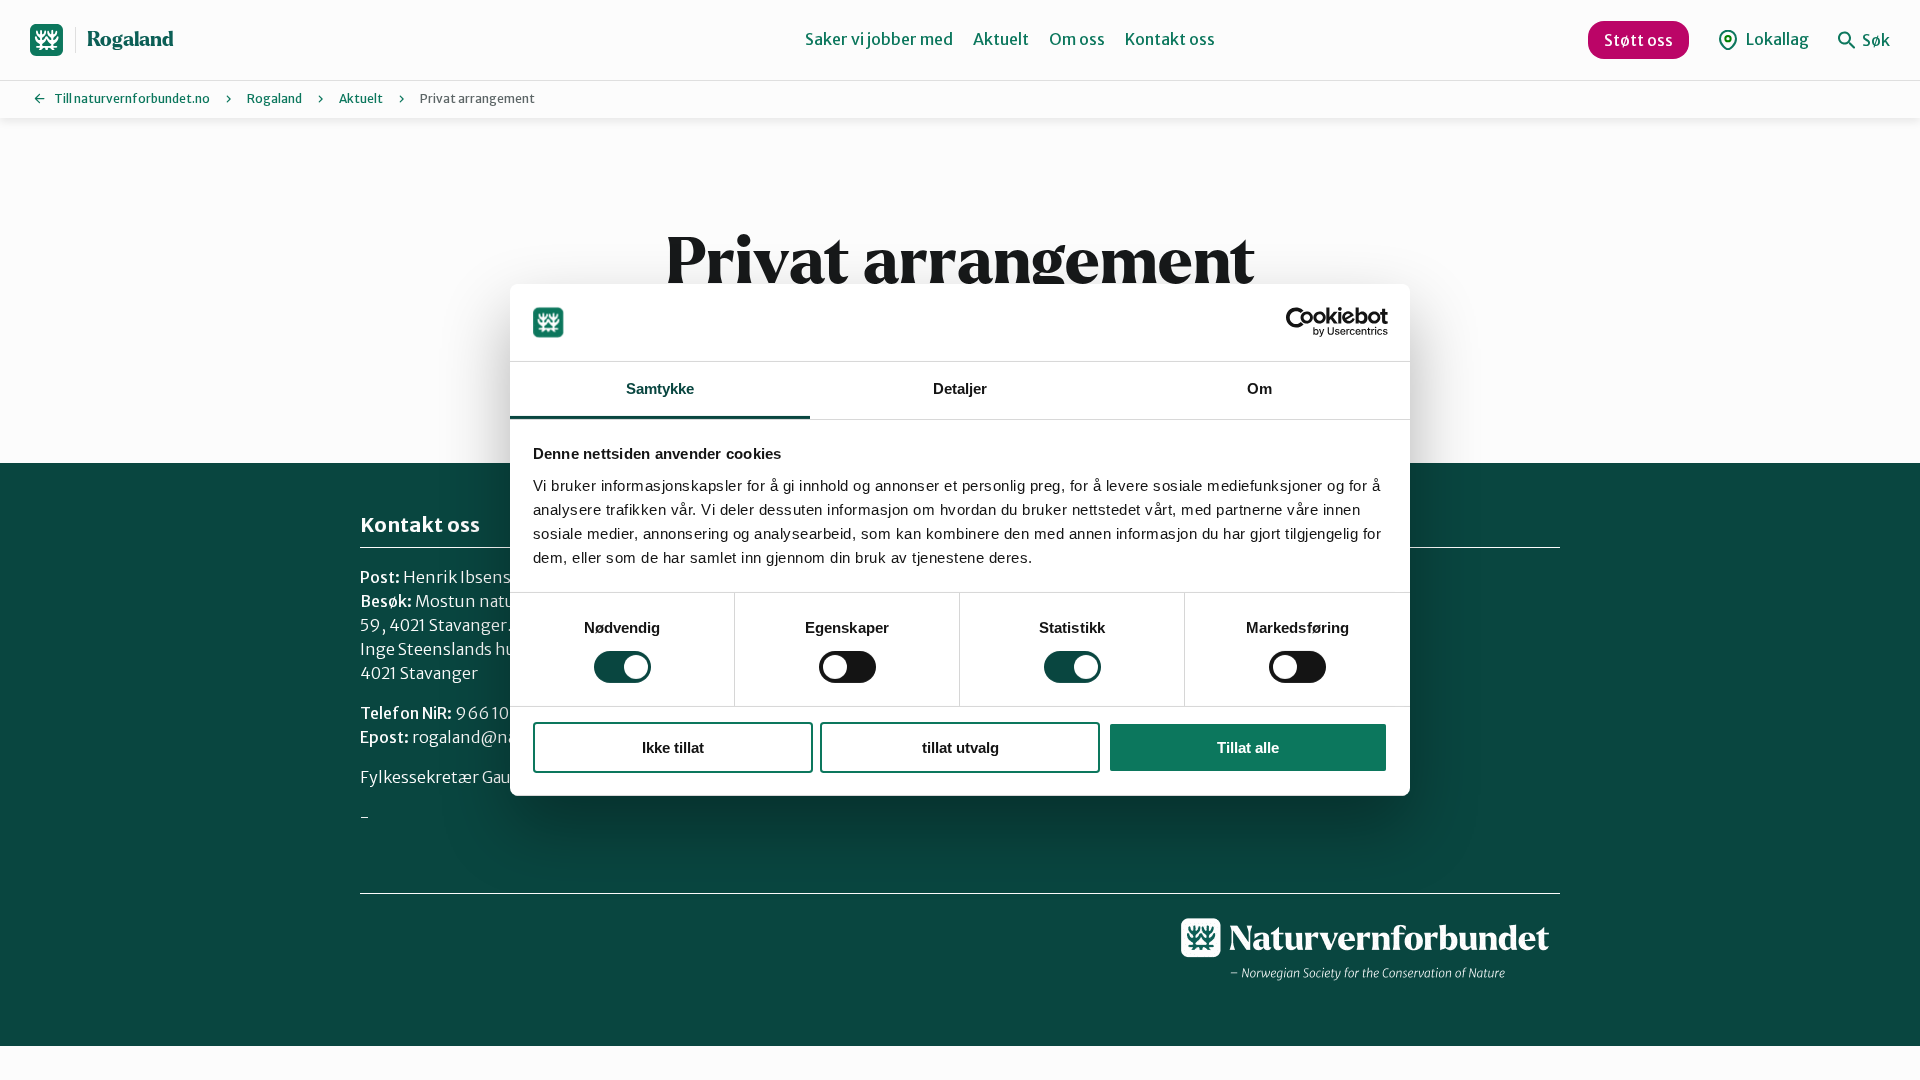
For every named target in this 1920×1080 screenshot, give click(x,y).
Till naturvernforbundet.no (132, 98)
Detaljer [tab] (960, 388)
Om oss (1077, 39)
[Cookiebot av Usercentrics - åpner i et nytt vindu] (1300, 322)
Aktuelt (1001, 39)
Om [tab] (1259, 388)
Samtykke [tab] (660, 388)
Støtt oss (1638, 40)
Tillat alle (1248, 747)
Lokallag (1776, 39)
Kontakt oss (1170, 39)
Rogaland (130, 39)
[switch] (847, 667)
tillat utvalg (960, 747)
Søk (1874, 40)
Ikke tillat (673, 747)
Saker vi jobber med (879, 39)
